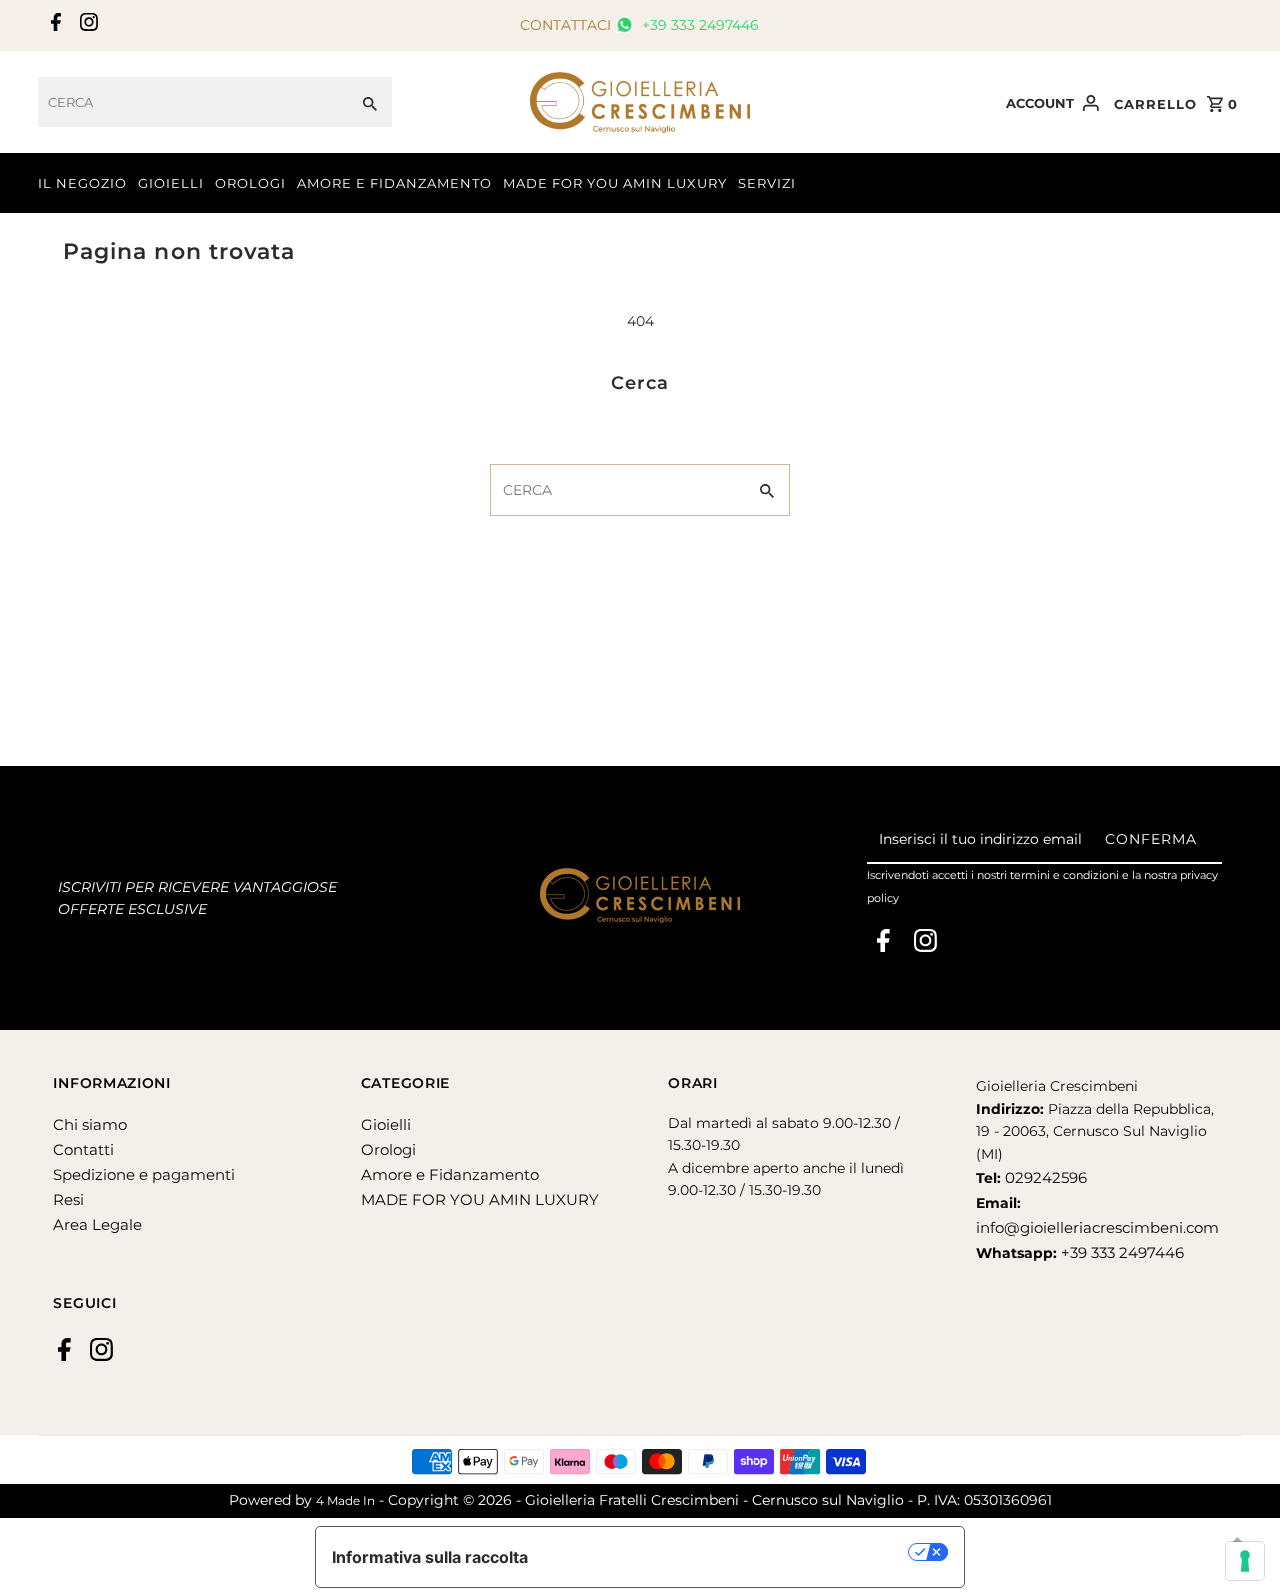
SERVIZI (767, 183)
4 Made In (345, 1500)
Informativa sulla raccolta (430, 1557)
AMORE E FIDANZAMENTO (394, 183)
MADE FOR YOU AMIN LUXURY (615, 183)
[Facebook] (53, 26)
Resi (68, 1199)
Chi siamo (90, 1124)
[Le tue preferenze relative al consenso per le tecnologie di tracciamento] (1245, 1561)
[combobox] (193, 102)
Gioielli (386, 1124)
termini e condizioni (1064, 875)
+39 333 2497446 (698, 25)
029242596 (1044, 1177)
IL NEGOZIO (82, 183)
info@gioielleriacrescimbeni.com (1097, 1227)
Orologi (388, 1149)
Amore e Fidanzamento (450, 1174)
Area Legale (97, 1224)
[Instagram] (86, 26)
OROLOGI (250, 183)
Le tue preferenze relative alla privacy (728, 1552)
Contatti (83, 1149)
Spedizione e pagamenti (144, 1174)
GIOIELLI (171, 183)
